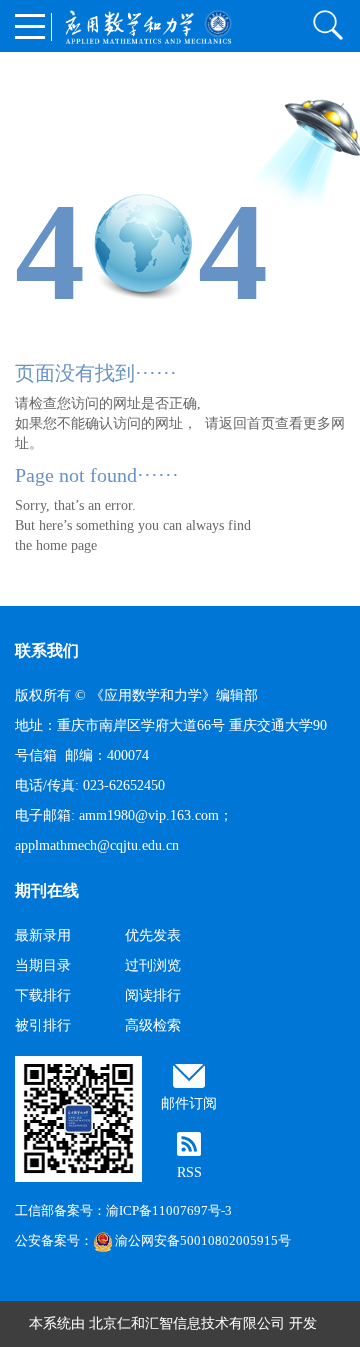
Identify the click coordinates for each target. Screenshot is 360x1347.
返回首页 (247, 423)
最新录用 (43, 935)
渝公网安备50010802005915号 (203, 1240)
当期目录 (43, 965)
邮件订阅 (189, 1103)
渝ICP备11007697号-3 (169, 1210)
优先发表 (153, 935)
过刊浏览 (153, 965)
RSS (189, 1172)
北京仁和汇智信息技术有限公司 (187, 1323)
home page (66, 545)
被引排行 (43, 1025)
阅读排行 (153, 995)
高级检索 (153, 1025)
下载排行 (43, 995)
